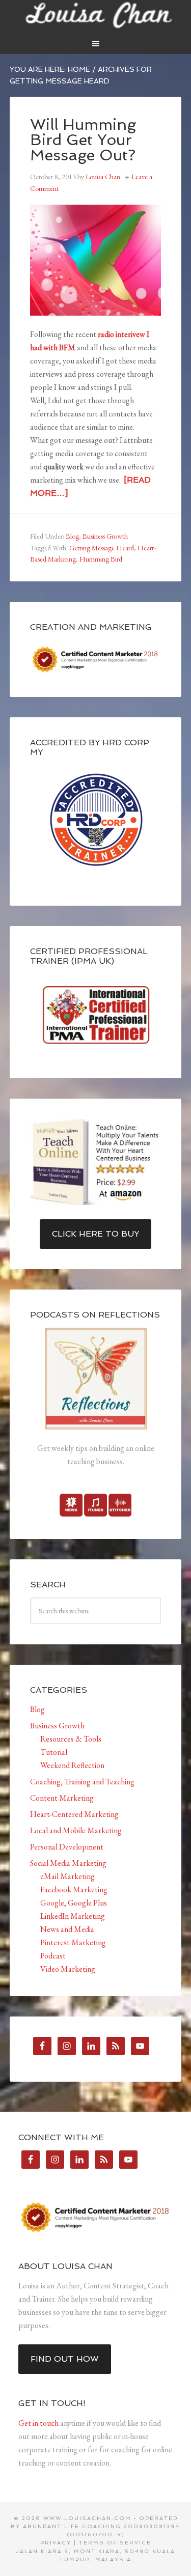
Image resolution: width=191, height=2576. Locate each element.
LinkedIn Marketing (73, 1916)
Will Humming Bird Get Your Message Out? (83, 140)
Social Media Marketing (68, 1863)
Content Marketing (62, 1798)
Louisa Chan (96, 15)
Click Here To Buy (95, 1234)
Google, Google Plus (74, 1903)
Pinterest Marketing (73, 1942)
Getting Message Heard (102, 548)
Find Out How (65, 2359)
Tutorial (54, 1752)
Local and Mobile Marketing (76, 1830)
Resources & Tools (71, 1739)
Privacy (56, 2543)
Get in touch (38, 2423)
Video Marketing (68, 1969)
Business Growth (105, 536)
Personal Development (67, 1847)
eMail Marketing (67, 1876)
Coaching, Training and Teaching (82, 1782)
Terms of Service (115, 2543)
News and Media (67, 1929)
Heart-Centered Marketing (74, 1814)
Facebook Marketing (74, 1889)
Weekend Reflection (72, 1765)
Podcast (53, 1956)
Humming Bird (101, 559)
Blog (72, 536)
